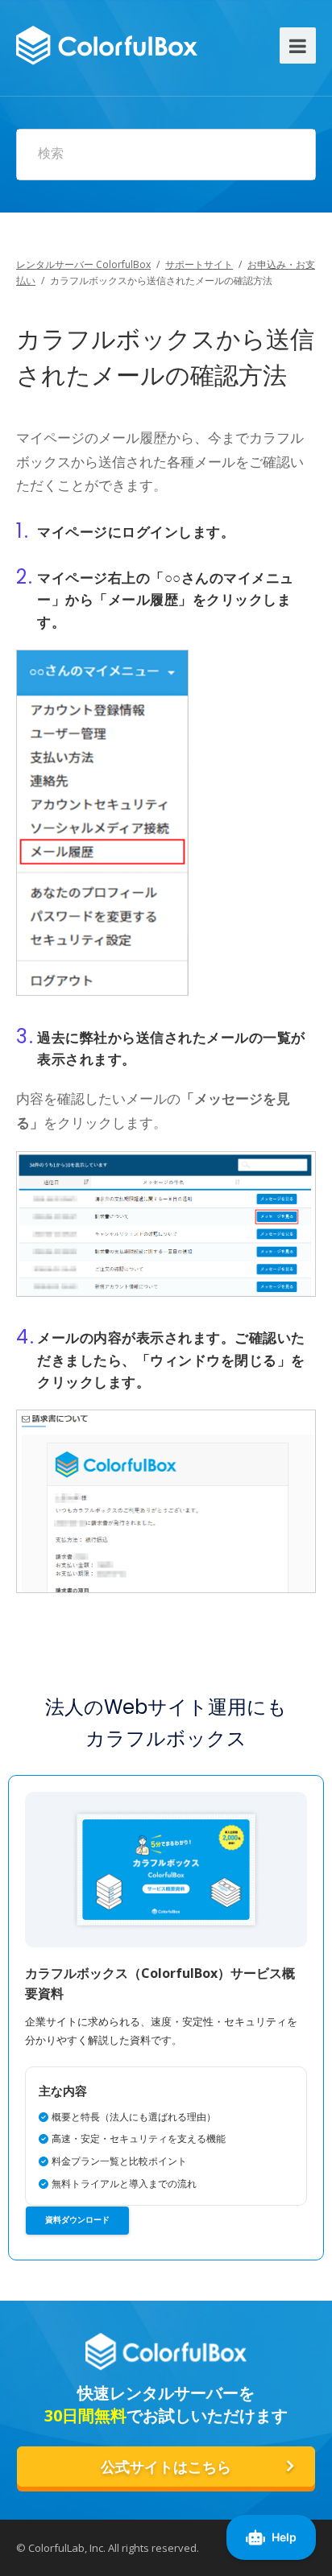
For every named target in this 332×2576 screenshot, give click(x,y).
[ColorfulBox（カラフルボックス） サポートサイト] (107, 43)
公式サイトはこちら (166, 2467)
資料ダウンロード (77, 2220)
